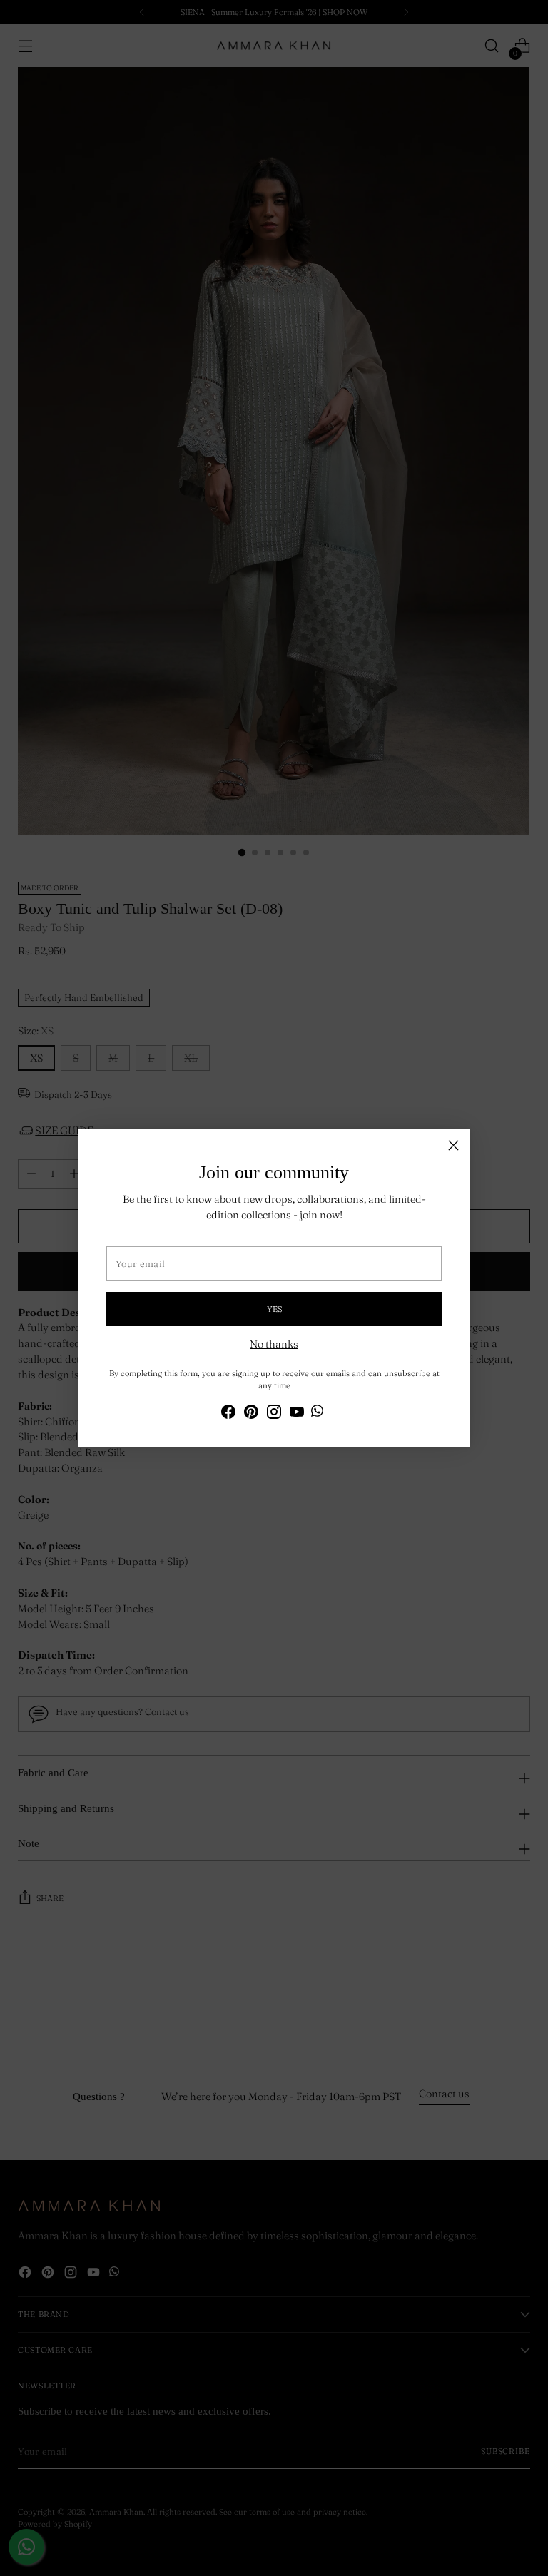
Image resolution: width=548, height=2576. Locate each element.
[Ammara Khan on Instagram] (274, 1414)
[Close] (453, 1145)
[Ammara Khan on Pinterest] (251, 1414)
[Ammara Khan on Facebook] (228, 1414)
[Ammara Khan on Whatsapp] (317, 1413)
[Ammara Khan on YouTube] (297, 1414)
